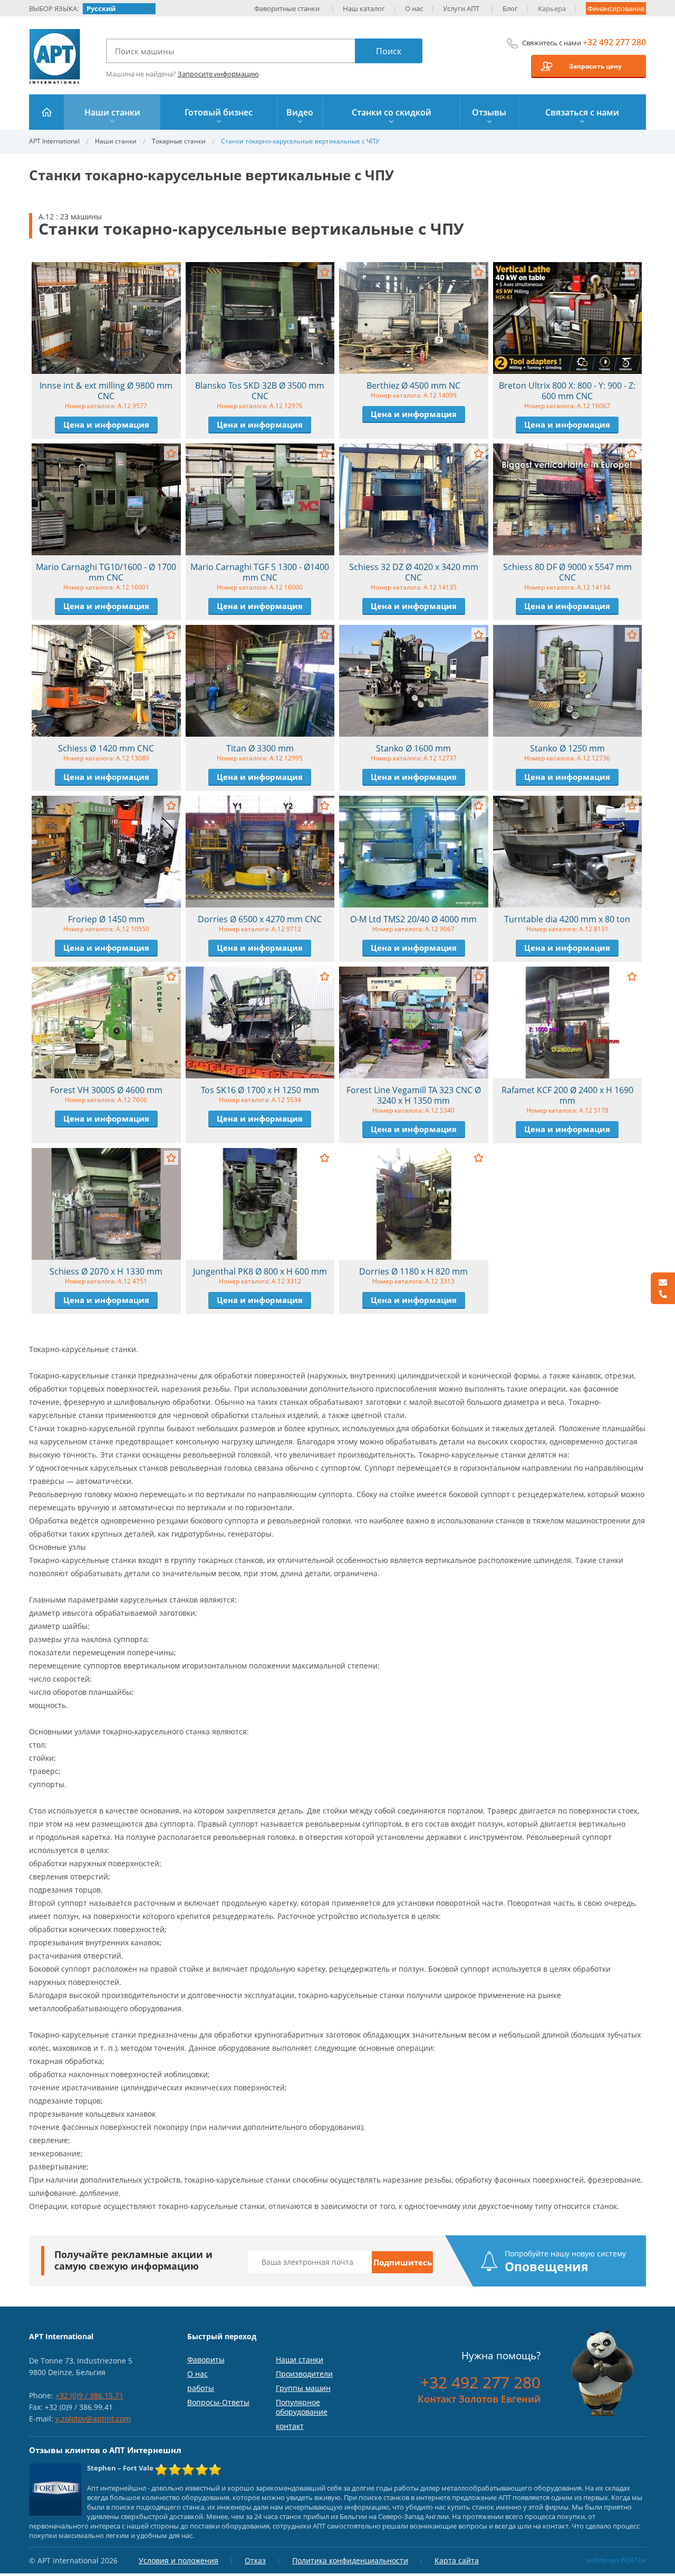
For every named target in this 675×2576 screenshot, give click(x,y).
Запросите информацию (218, 74)
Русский (101, 8)
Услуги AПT (461, 8)
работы (201, 2388)
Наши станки (116, 141)
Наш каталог (364, 8)
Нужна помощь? (501, 2356)
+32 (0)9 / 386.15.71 (89, 2395)
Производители (304, 2374)
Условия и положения (179, 2560)
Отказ (255, 2560)
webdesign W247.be (616, 2560)
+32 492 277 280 (614, 42)
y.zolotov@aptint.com (93, 2419)
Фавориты (206, 2360)
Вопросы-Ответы (218, 2402)
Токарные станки (179, 141)
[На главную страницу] (47, 112)
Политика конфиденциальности (350, 2560)
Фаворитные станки (287, 8)
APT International (55, 56)
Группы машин (303, 2388)
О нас (414, 8)
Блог (510, 8)
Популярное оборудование (302, 2407)
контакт (290, 2426)
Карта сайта (457, 2560)
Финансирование (616, 8)
